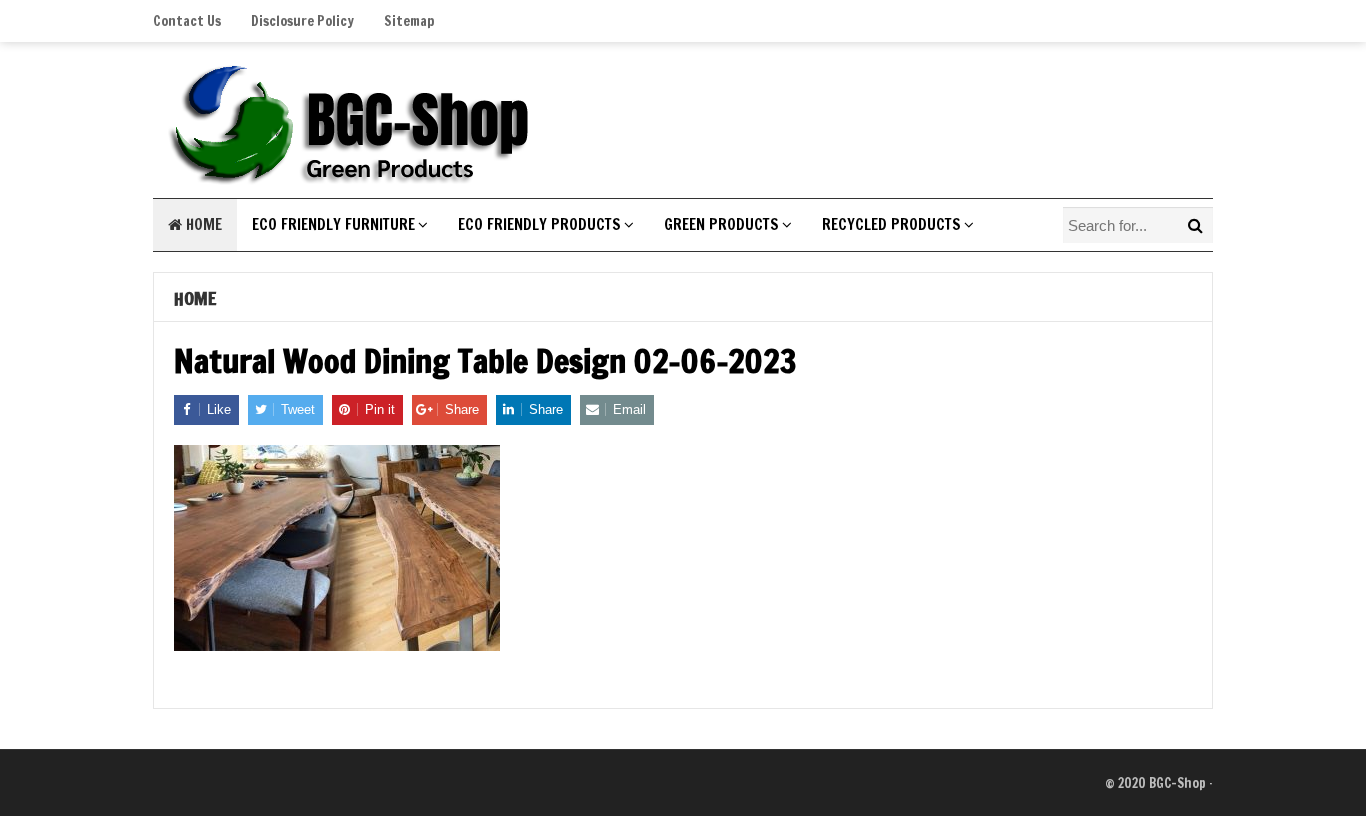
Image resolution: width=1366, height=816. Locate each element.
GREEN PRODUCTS (721, 224)
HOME (202, 224)
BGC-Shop (1177, 783)
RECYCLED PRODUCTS (891, 224)
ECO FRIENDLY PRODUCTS (539, 224)
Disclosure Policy (302, 21)
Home (195, 298)
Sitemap (409, 21)
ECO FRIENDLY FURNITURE (333, 224)
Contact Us (187, 21)
